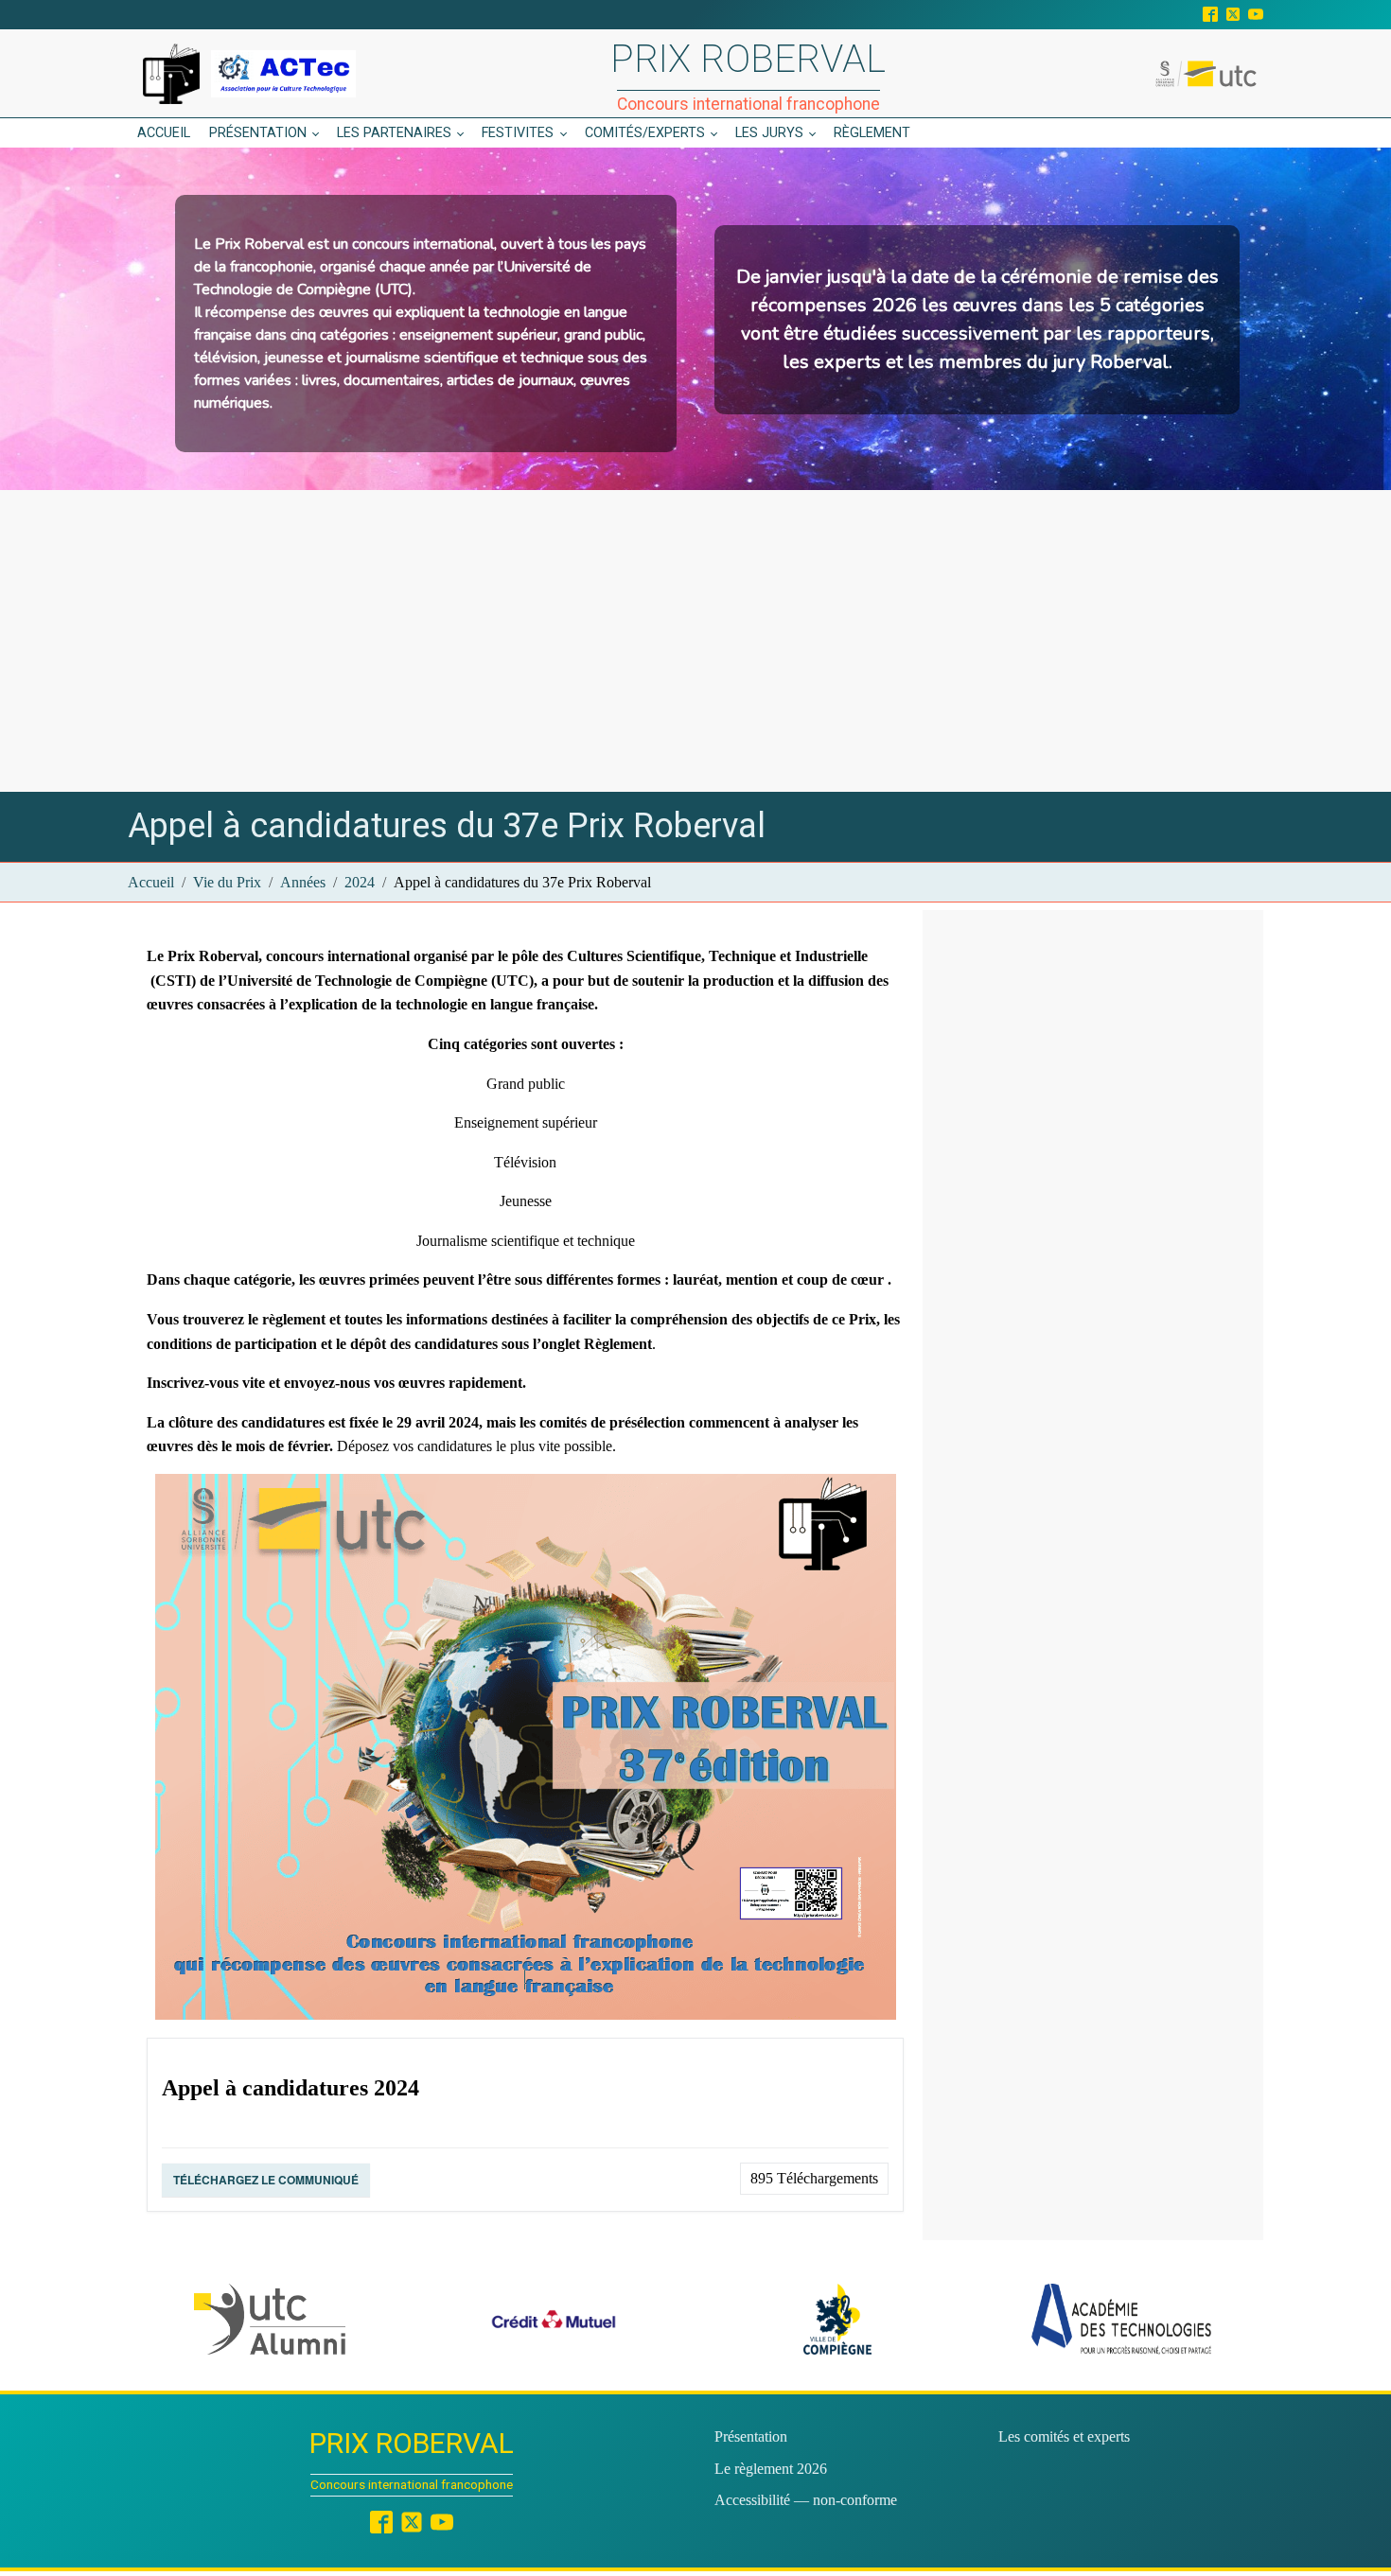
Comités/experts (645, 133)
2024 (360, 882)
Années (303, 882)
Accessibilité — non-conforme (806, 2500)
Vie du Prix (227, 882)
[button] (270, 2319)
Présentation (258, 133)
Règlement (872, 133)
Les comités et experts (1064, 2436)
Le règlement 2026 (771, 2469)
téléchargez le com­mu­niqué (266, 2180)
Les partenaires (394, 133)
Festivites (518, 133)
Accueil (164, 133)
